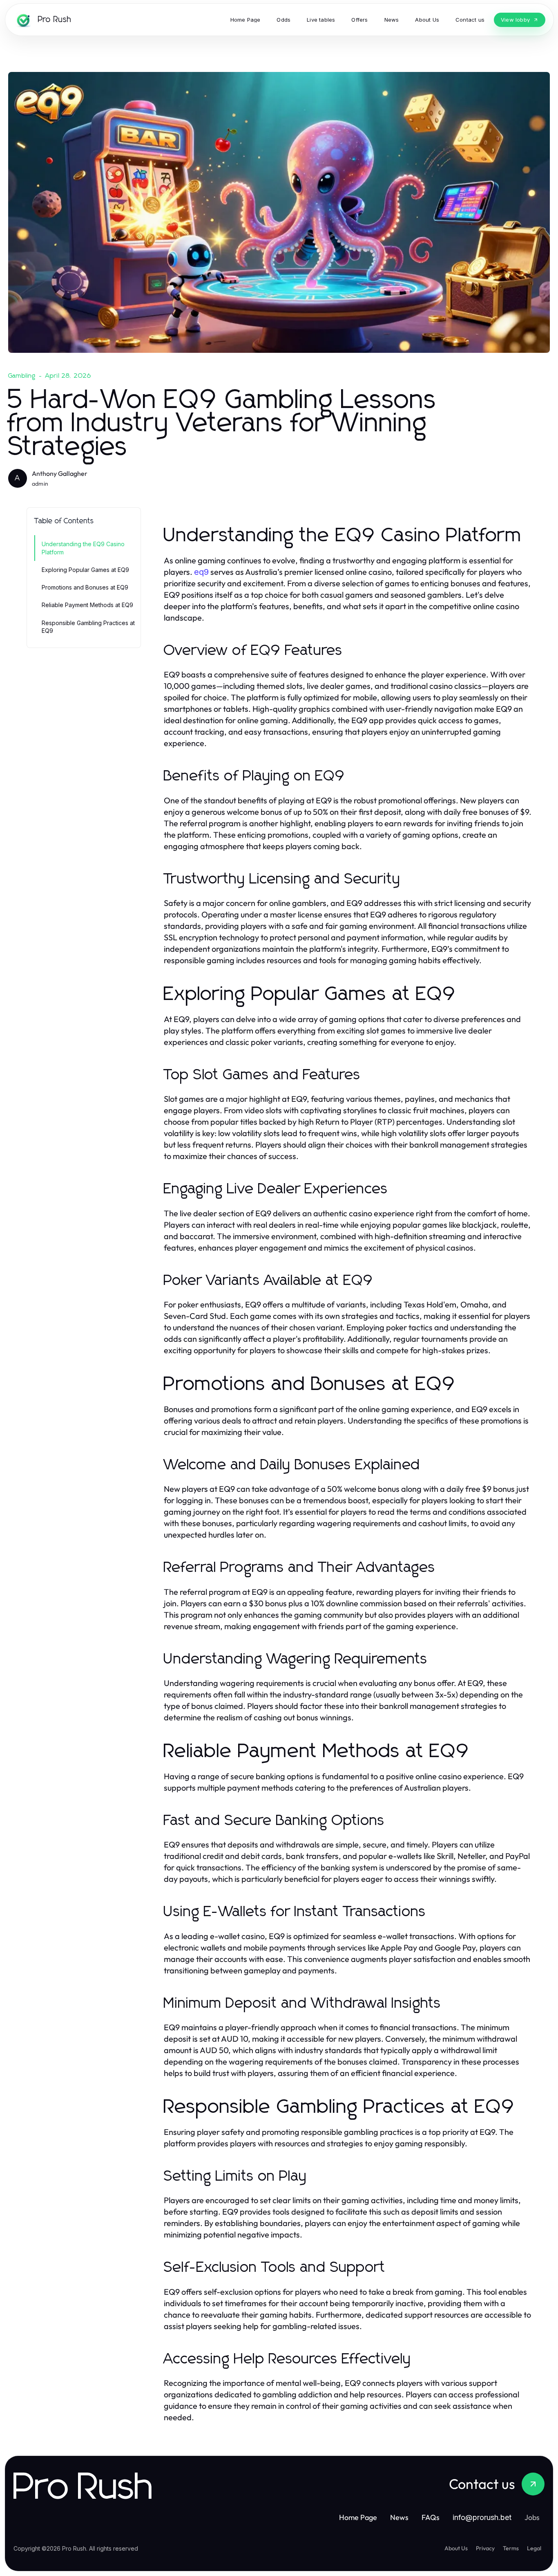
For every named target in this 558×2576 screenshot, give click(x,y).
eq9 (201, 572)
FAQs (431, 2517)
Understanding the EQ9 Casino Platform (83, 548)
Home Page (358, 2517)
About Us (456, 2548)
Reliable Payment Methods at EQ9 (87, 605)
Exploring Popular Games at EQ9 (85, 570)
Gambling (22, 376)
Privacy (485, 2548)
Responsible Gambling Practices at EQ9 (88, 627)
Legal (534, 2548)
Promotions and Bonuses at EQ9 (85, 587)
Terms (511, 2548)
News (399, 2517)
